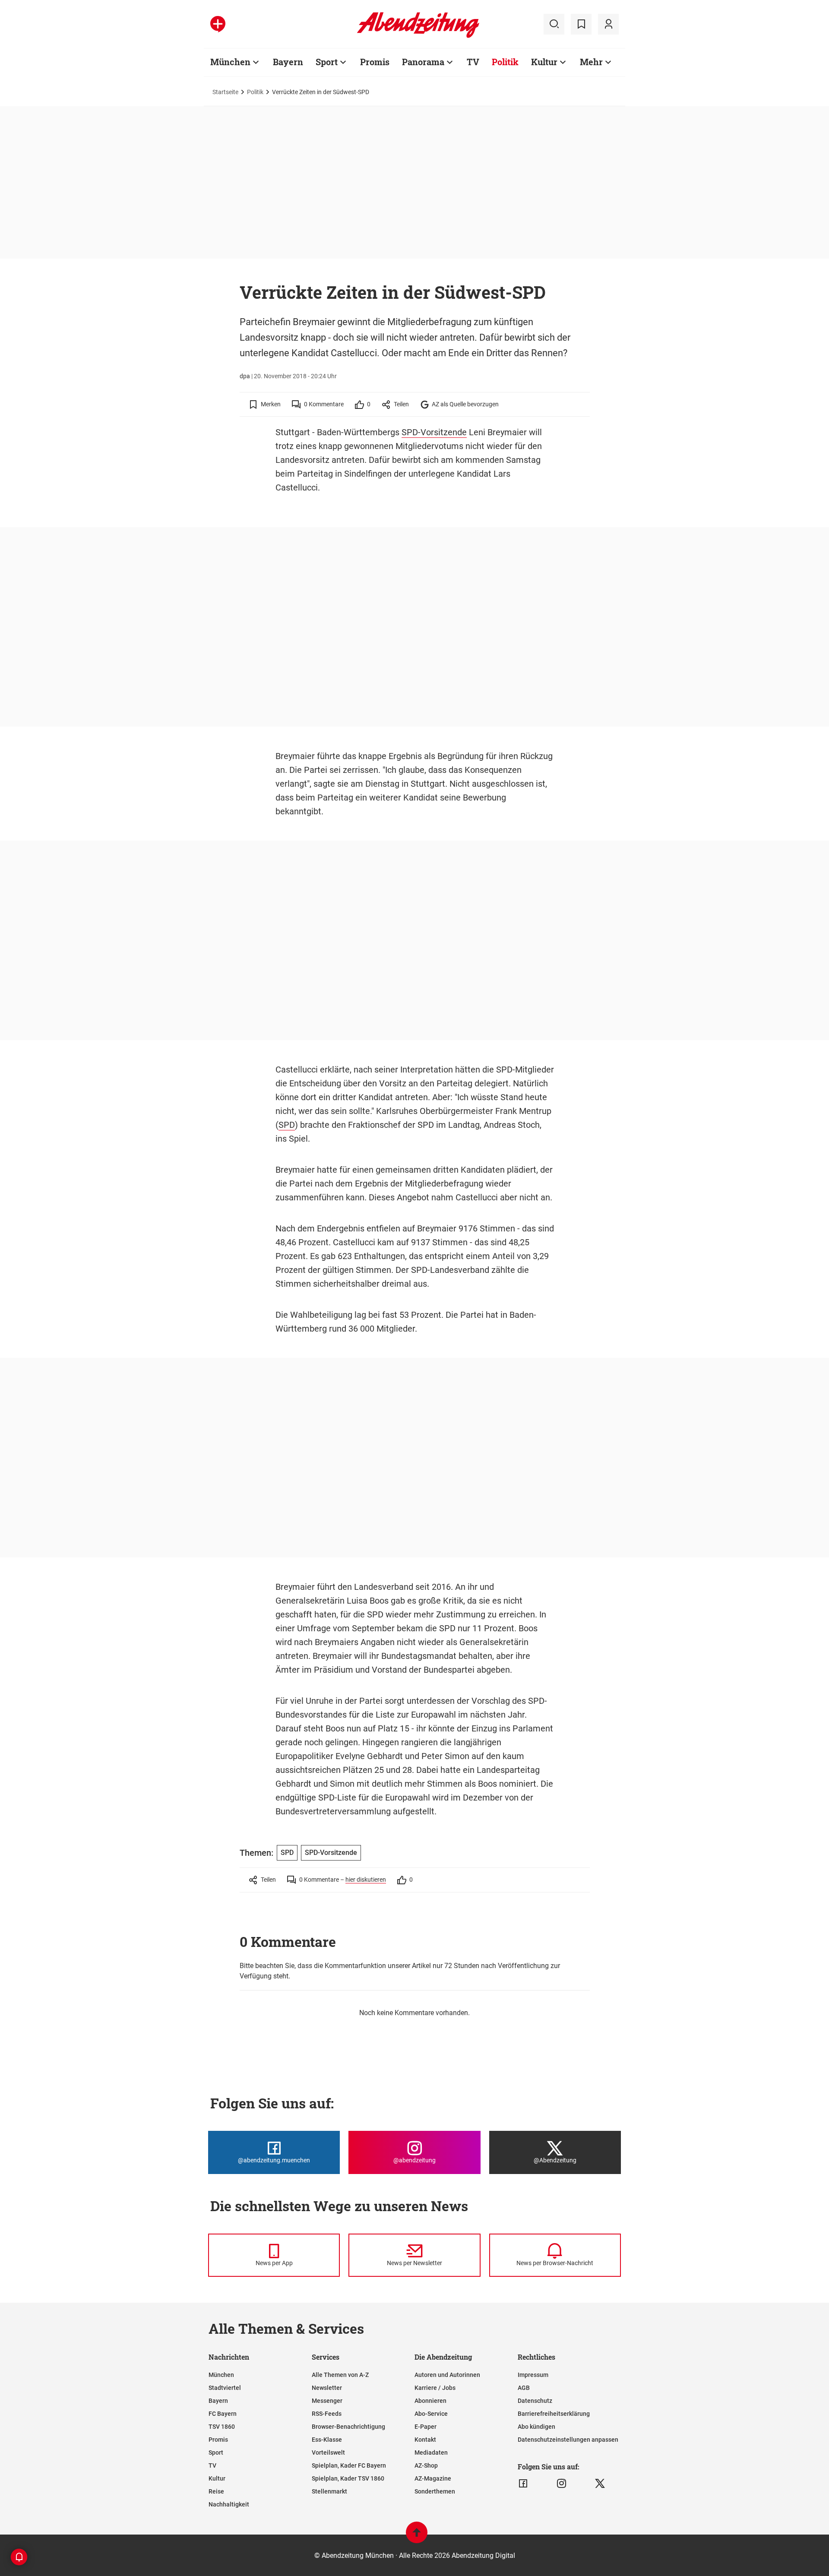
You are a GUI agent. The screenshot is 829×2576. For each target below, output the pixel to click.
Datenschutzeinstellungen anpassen (568, 2440)
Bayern (288, 62)
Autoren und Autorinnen (447, 2375)
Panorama (423, 62)
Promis (375, 62)
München (230, 62)
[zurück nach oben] (417, 2536)
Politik (505, 62)
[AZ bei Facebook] (523, 2484)
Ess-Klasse (327, 2440)
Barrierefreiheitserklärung (554, 2414)
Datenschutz (535, 2401)
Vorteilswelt (328, 2453)
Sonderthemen (435, 2491)
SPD (287, 1125)
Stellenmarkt (329, 2491)
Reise (216, 2491)
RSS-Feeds (327, 2414)
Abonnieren (430, 2401)
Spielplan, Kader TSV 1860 (348, 2478)
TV (473, 62)
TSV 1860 (222, 2427)
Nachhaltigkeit (229, 2504)
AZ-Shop (426, 2465)
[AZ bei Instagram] (562, 2484)
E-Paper (426, 2427)
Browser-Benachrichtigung (348, 2427)
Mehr (591, 62)
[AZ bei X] (600, 2484)
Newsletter (327, 2388)
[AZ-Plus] (218, 24)
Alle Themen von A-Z (340, 2375)
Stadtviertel (225, 2388)
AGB (524, 2388)
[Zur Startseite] (418, 36)
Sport (327, 62)
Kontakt (425, 2440)
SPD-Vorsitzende (434, 432)
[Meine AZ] (608, 24)
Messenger (327, 2401)
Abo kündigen (536, 2427)
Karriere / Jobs (435, 2388)
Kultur (544, 62)
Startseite (225, 92)
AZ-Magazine (433, 2478)
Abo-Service (431, 2414)
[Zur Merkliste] (581, 24)
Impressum (533, 2375)
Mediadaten (431, 2453)
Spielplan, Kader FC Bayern (349, 2465)
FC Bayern (223, 2414)
